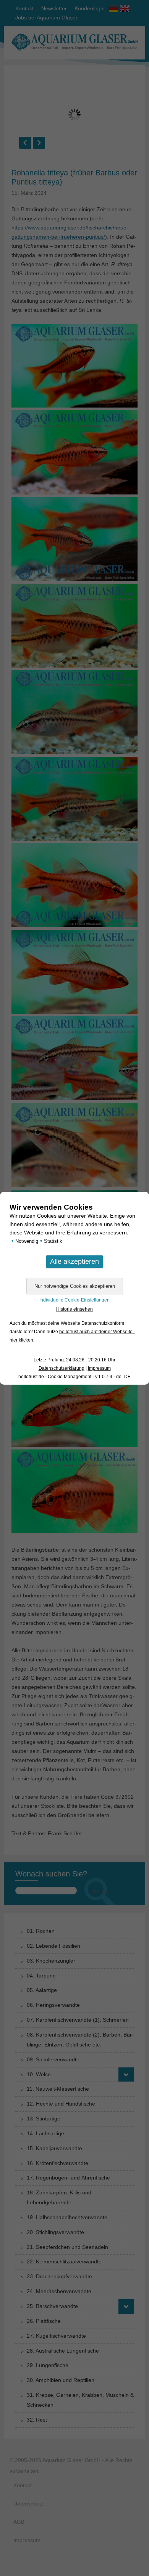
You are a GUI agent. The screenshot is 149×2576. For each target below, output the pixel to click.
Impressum (99, 1368)
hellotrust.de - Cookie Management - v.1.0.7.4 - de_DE (74, 1377)
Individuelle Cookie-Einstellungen (74, 1300)
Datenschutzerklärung (62, 1368)
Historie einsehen (74, 1309)
